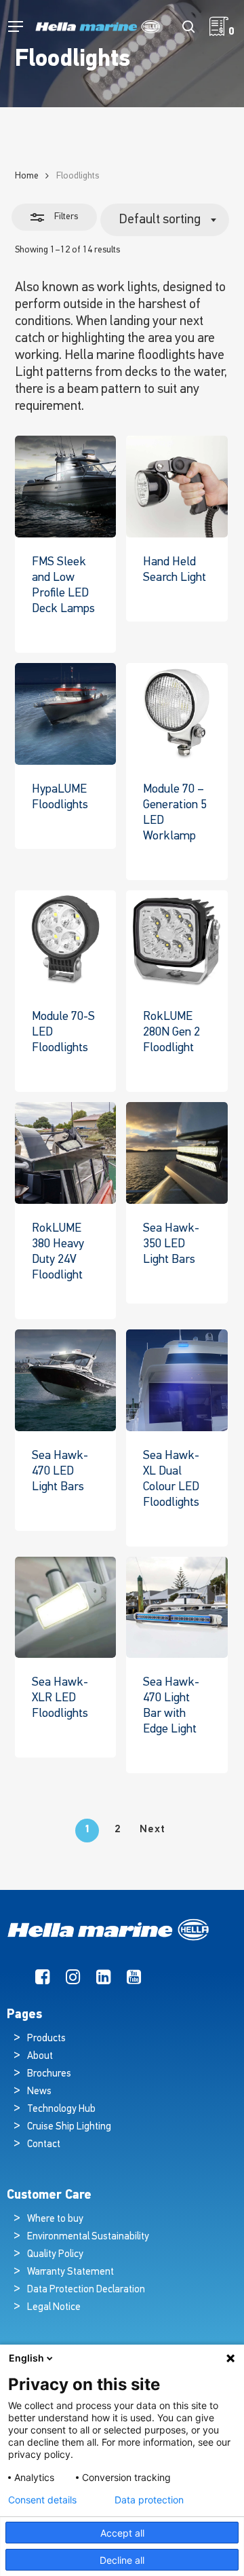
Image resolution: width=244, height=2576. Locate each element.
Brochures (49, 2074)
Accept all (122, 2533)
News (39, 2092)
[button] (16, 27)
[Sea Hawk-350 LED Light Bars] (177, 1153)
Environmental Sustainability (88, 2237)
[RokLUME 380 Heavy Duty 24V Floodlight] (66, 1153)
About (40, 2057)
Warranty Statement (70, 2272)
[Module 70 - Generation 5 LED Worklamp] (177, 714)
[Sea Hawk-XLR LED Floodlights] (66, 1608)
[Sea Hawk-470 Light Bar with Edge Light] (177, 1608)
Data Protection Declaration (86, 2290)
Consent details (42, 2500)
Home (27, 176)
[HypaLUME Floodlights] (66, 714)
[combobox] (165, 220)
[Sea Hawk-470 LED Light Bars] (66, 1380)
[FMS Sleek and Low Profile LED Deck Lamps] (66, 487)
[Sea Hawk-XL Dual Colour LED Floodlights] (177, 1380)
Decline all (122, 2560)
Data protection (149, 2500)
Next (152, 1830)
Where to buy (55, 2219)
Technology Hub (61, 2109)
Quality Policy (55, 2255)
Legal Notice (54, 2308)
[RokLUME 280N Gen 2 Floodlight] (177, 941)
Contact (44, 2145)
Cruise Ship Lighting (69, 2127)
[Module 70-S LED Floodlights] (66, 941)
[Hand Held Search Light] (177, 487)
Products (46, 2039)
